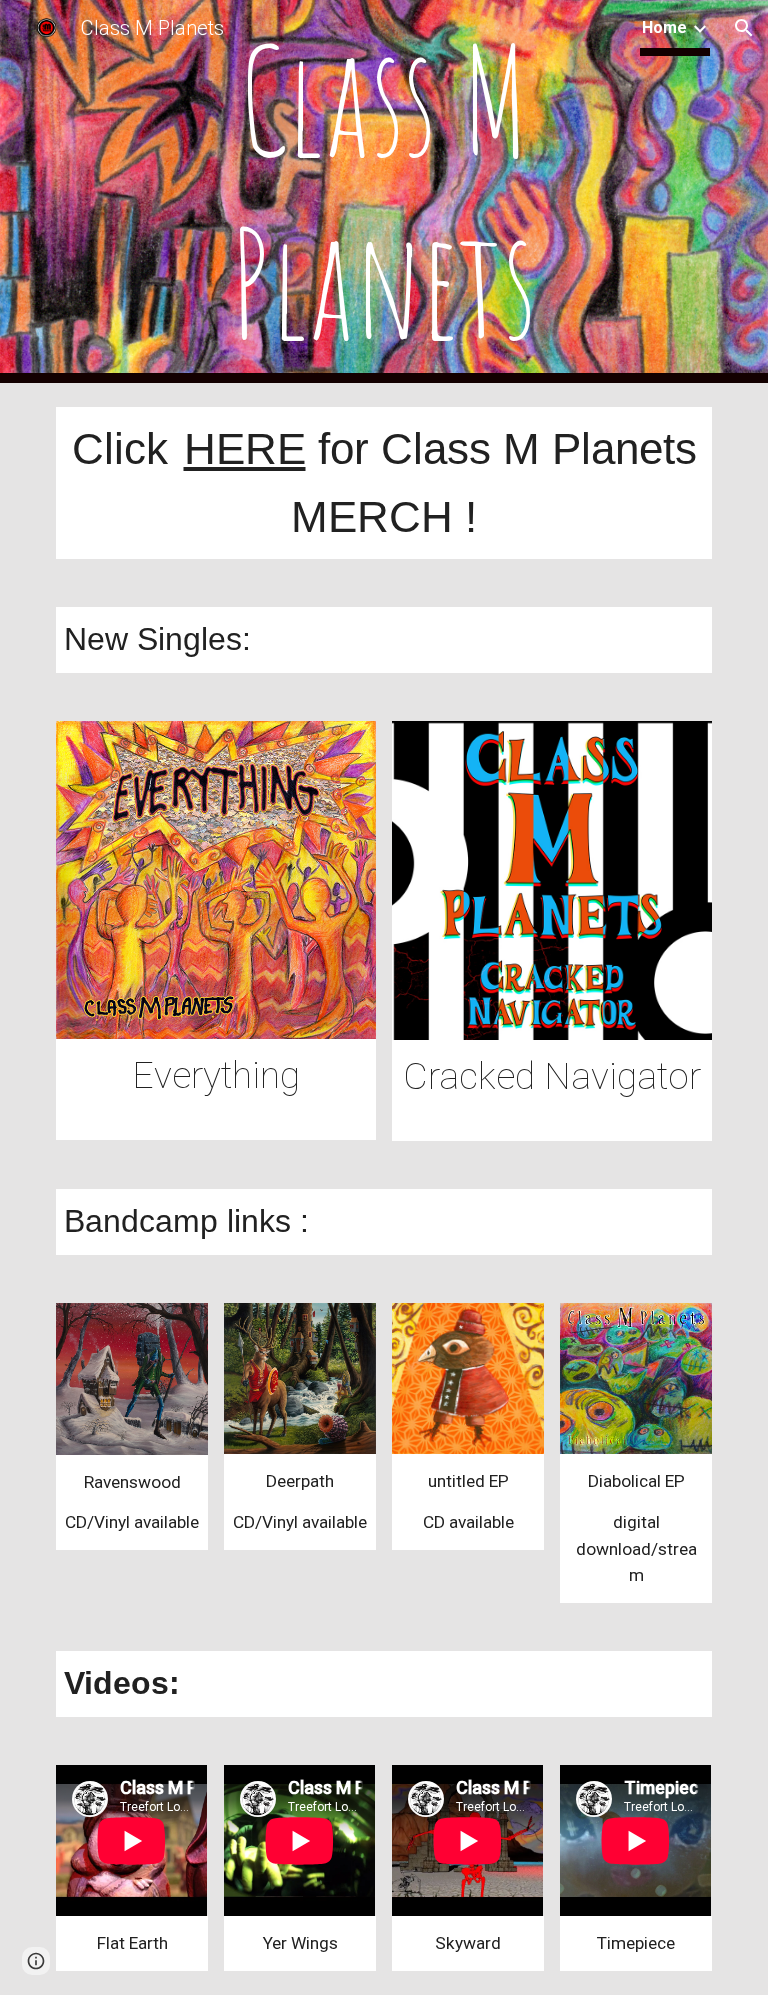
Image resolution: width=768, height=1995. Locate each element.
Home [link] (664, 27)
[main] (383, 191)
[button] (744, 28)
